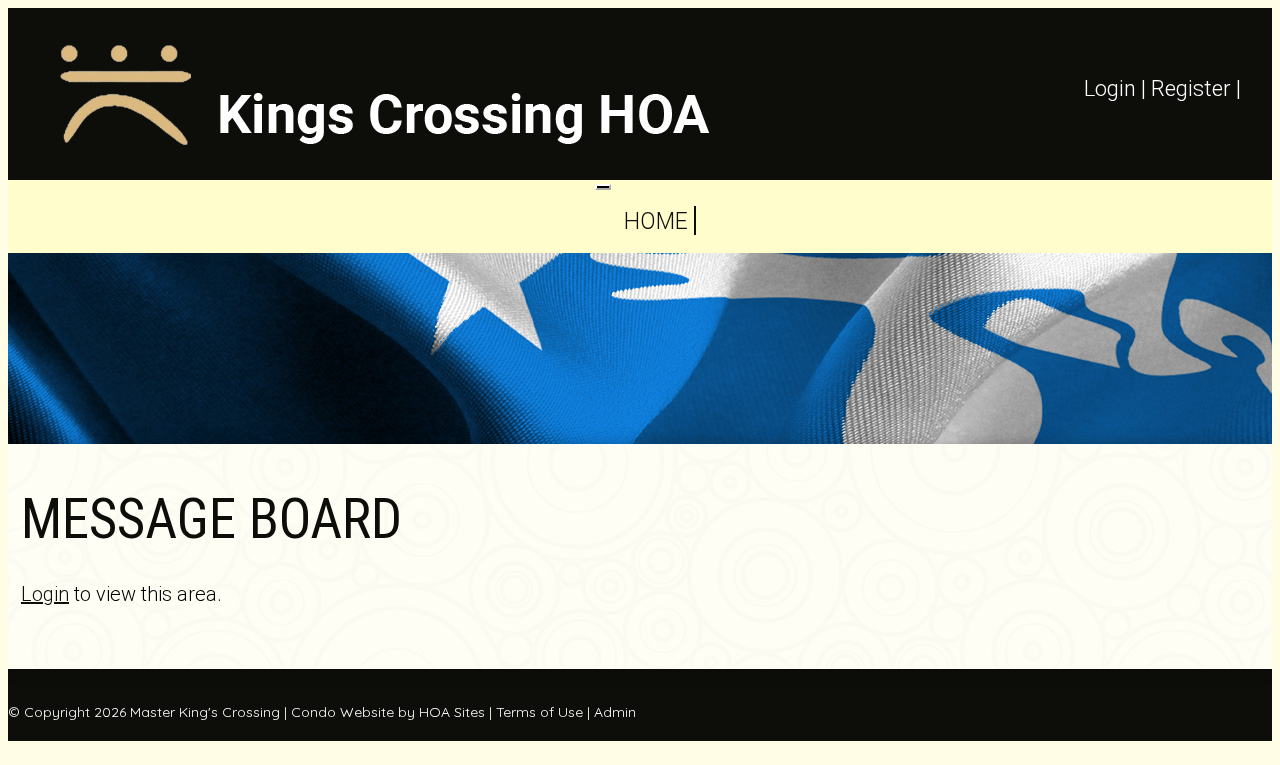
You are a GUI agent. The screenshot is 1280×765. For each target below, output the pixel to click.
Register (1191, 88)
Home (655, 221)
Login (1110, 88)
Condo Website (342, 712)
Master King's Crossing (205, 712)
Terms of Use (539, 712)
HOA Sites (452, 712)
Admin (615, 712)
